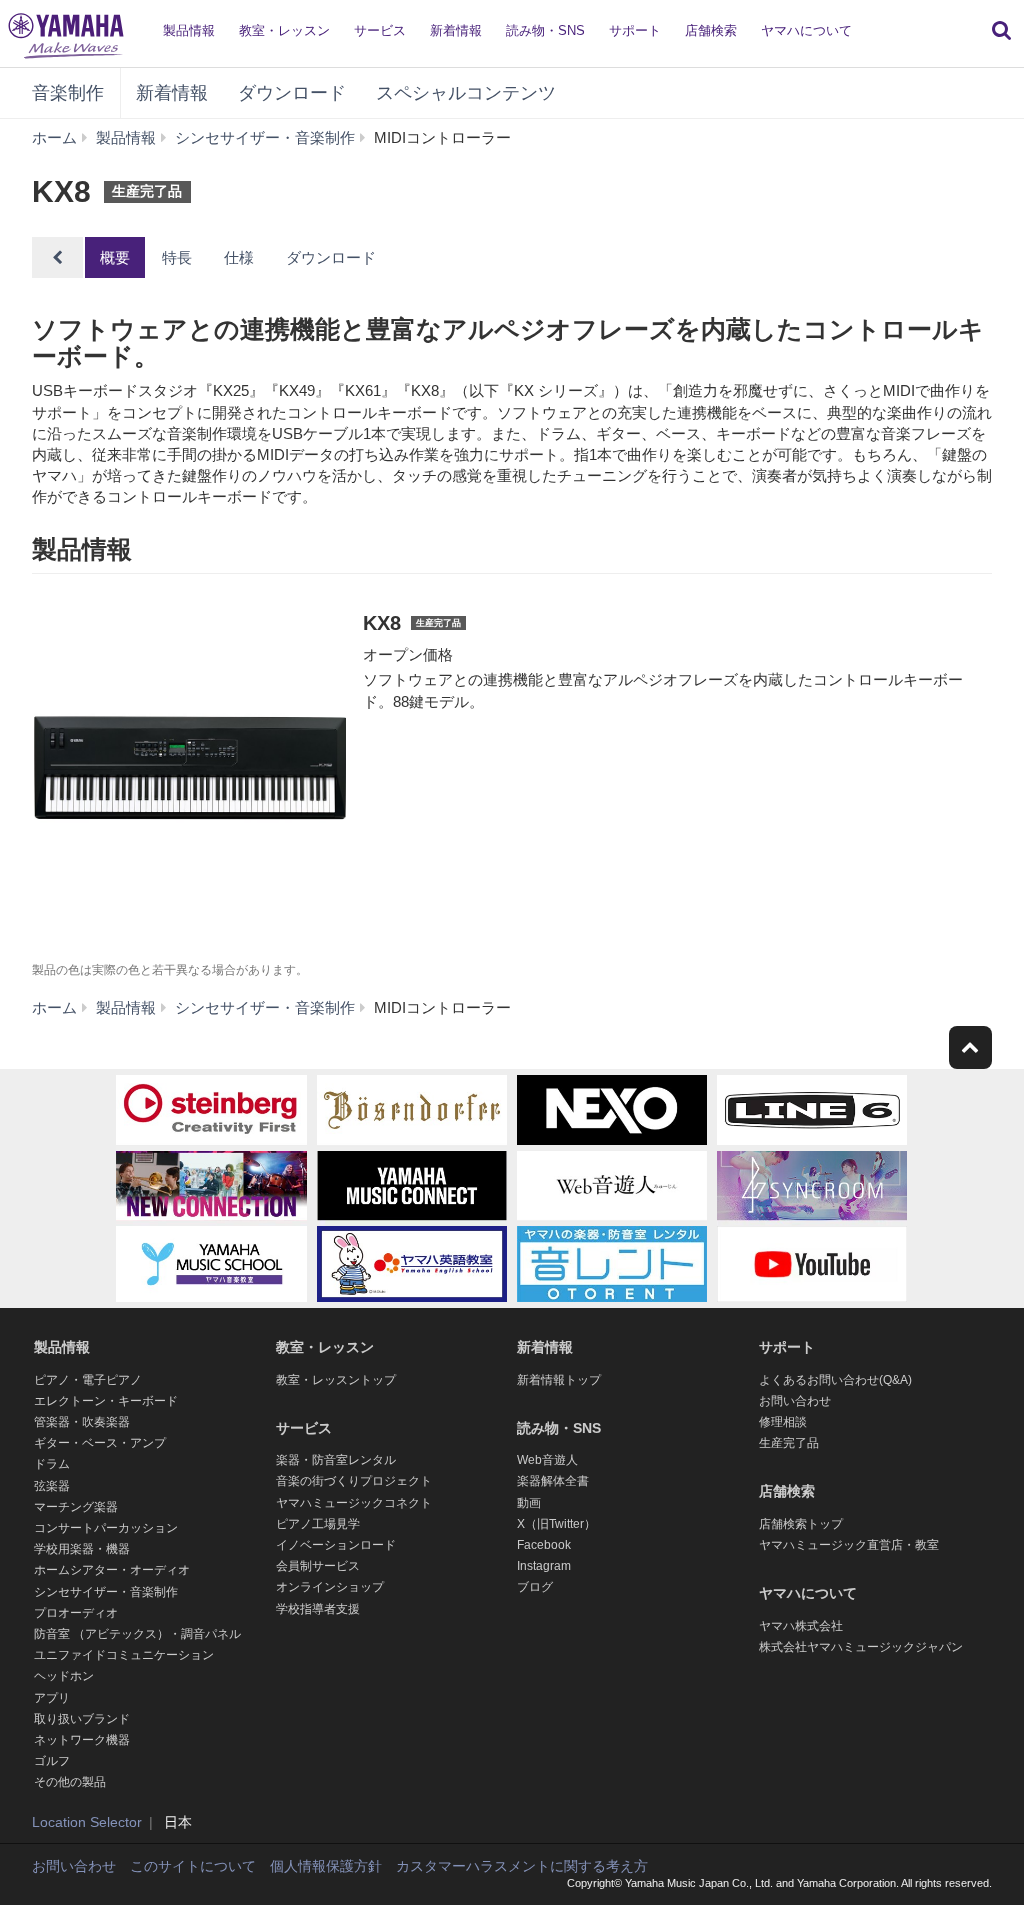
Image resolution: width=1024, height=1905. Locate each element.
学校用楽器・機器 (82, 1549)
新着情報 (456, 30)
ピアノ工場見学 (318, 1524)
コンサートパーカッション (106, 1528)
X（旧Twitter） (556, 1524)
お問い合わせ (795, 1401)
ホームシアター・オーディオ (112, 1570)
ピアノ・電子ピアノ (88, 1380)
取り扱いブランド (82, 1719)
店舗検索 (711, 30)
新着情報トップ (559, 1380)
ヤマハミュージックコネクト (354, 1503)
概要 (115, 257)
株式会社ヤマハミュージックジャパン (861, 1647)
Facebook (544, 1545)
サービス (380, 30)
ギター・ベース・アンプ (100, 1443)
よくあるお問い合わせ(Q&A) (835, 1380)
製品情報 (189, 30)
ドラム (52, 1464)
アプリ (52, 1698)
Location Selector (87, 1822)
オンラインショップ (330, 1587)
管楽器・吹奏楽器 (82, 1422)
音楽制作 (68, 93)
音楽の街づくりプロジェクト (354, 1481)
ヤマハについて (806, 30)
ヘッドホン (64, 1676)
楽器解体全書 (553, 1481)
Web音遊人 (547, 1460)
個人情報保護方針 (326, 1866)
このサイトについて (193, 1866)
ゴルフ (52, 1761)
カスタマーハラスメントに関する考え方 (522, 1866)
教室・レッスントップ (336, 1380)
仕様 (239, 257)
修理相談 (783, 1422)
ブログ (535, 1587)
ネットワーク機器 (82, 1740)
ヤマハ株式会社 (801, 1626)
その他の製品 (70, 1782)
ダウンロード (292, 93)
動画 (529, 1503)
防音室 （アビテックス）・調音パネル (137, 1634)
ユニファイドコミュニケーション (124, 1655)
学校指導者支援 (318, 1609)
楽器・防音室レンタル (336, 1460)
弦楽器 (52, 1486)
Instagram (544, 1566)
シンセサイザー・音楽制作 (106, 1592)
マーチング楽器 (76, 1507)
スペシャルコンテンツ (466, 93)
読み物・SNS (545, 30)
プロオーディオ (76, 1613)
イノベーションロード (336, 1545)
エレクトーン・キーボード (106, 1401)
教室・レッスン (284, 30)
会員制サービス (318, 1566)
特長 (177, 257)
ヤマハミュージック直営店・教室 (849, 1545)
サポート (635, 30)
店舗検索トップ (801, 1524)
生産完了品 (789, 1443)
